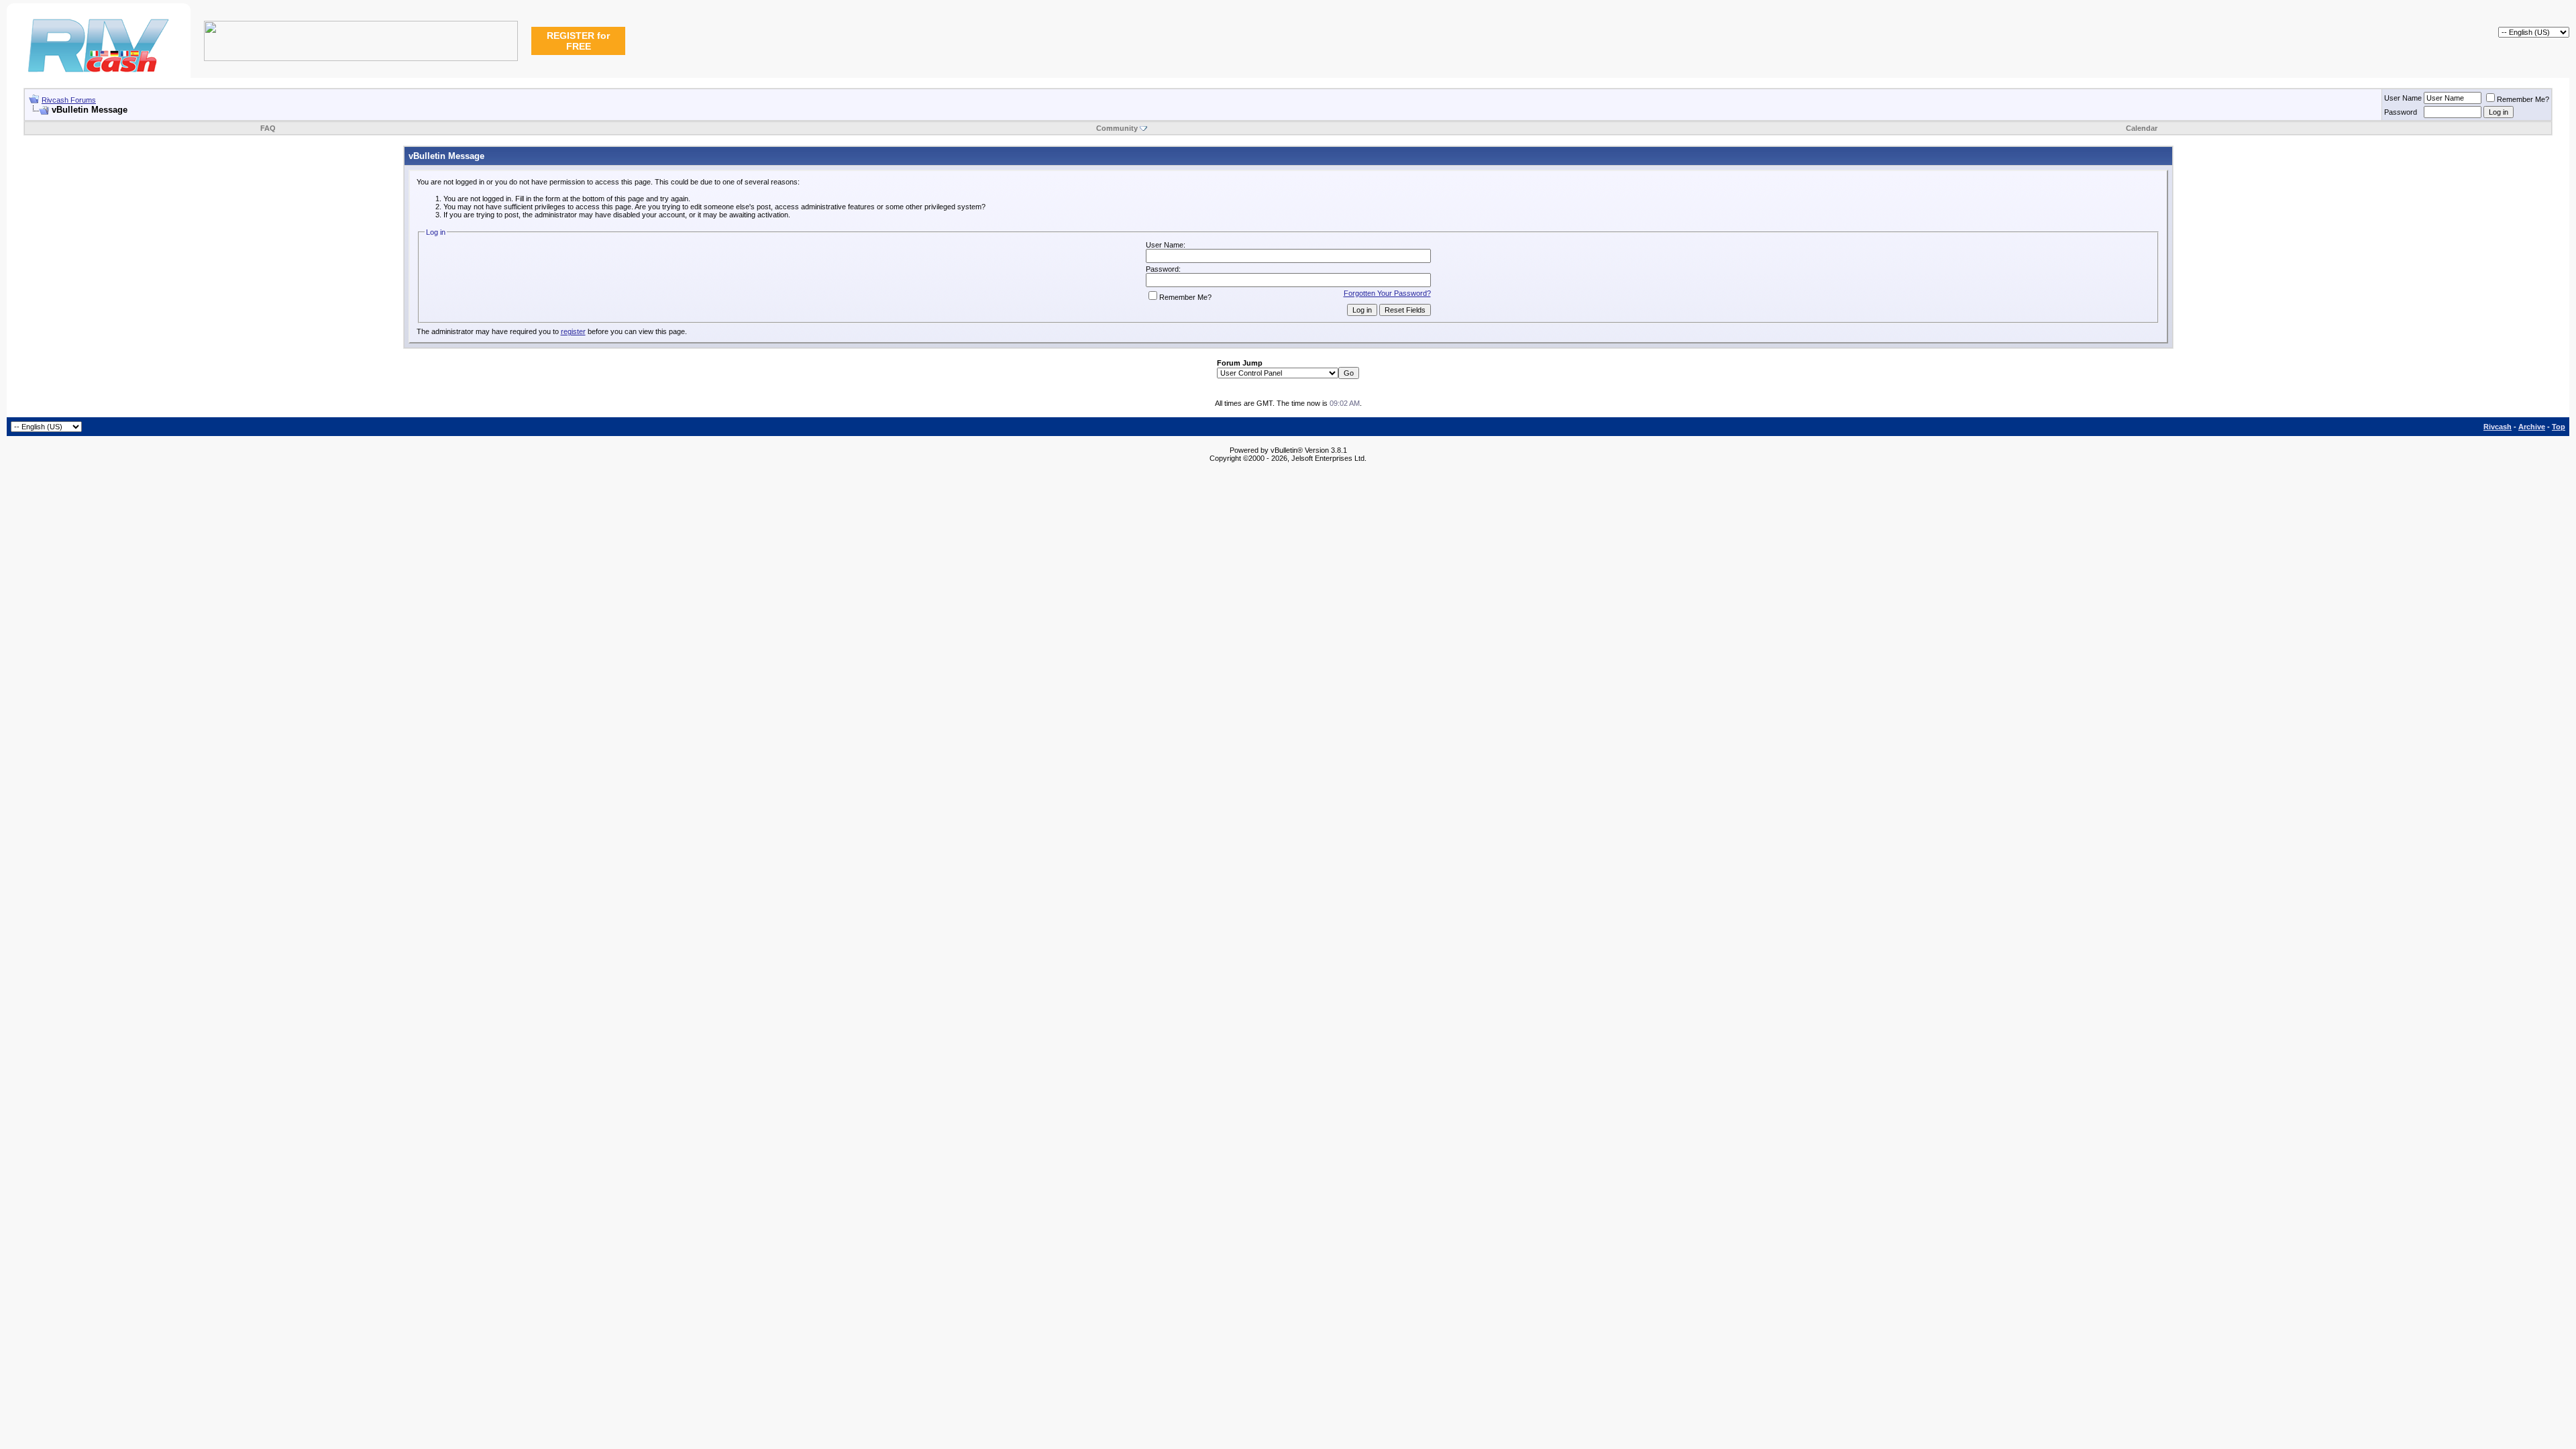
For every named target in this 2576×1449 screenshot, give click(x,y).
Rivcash (2498, 427)
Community (1117, 128)
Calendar (2142, 128)
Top (2559, 427)
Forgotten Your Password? (1387, 293)
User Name (2403, 98)
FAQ (268, 128)
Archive (2532, 427)
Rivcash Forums (69, 100)
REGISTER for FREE (578, 41)
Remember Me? (2523, 99)
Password (2401, 112)
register (573, 331)
